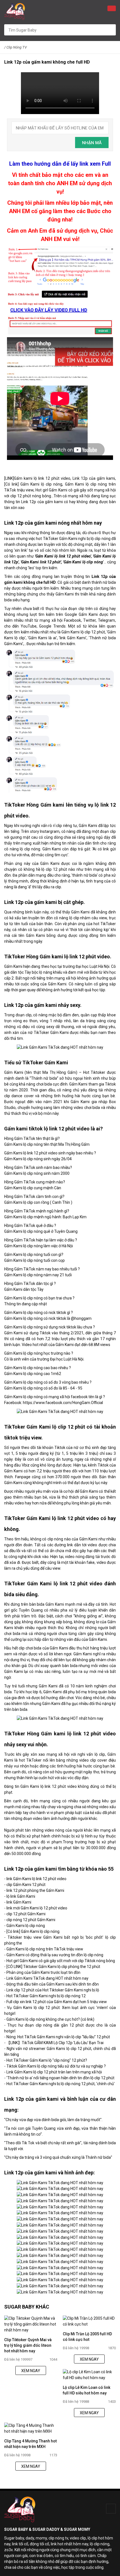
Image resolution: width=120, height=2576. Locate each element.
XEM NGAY (31, 2371)
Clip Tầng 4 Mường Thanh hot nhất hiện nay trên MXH (30, 2444)
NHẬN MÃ (92, 143)
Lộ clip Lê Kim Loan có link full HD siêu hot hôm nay (87, 2390)
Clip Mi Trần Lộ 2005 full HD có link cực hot (87, 2337)
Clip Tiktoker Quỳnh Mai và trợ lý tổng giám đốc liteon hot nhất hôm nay (28, 2345)
